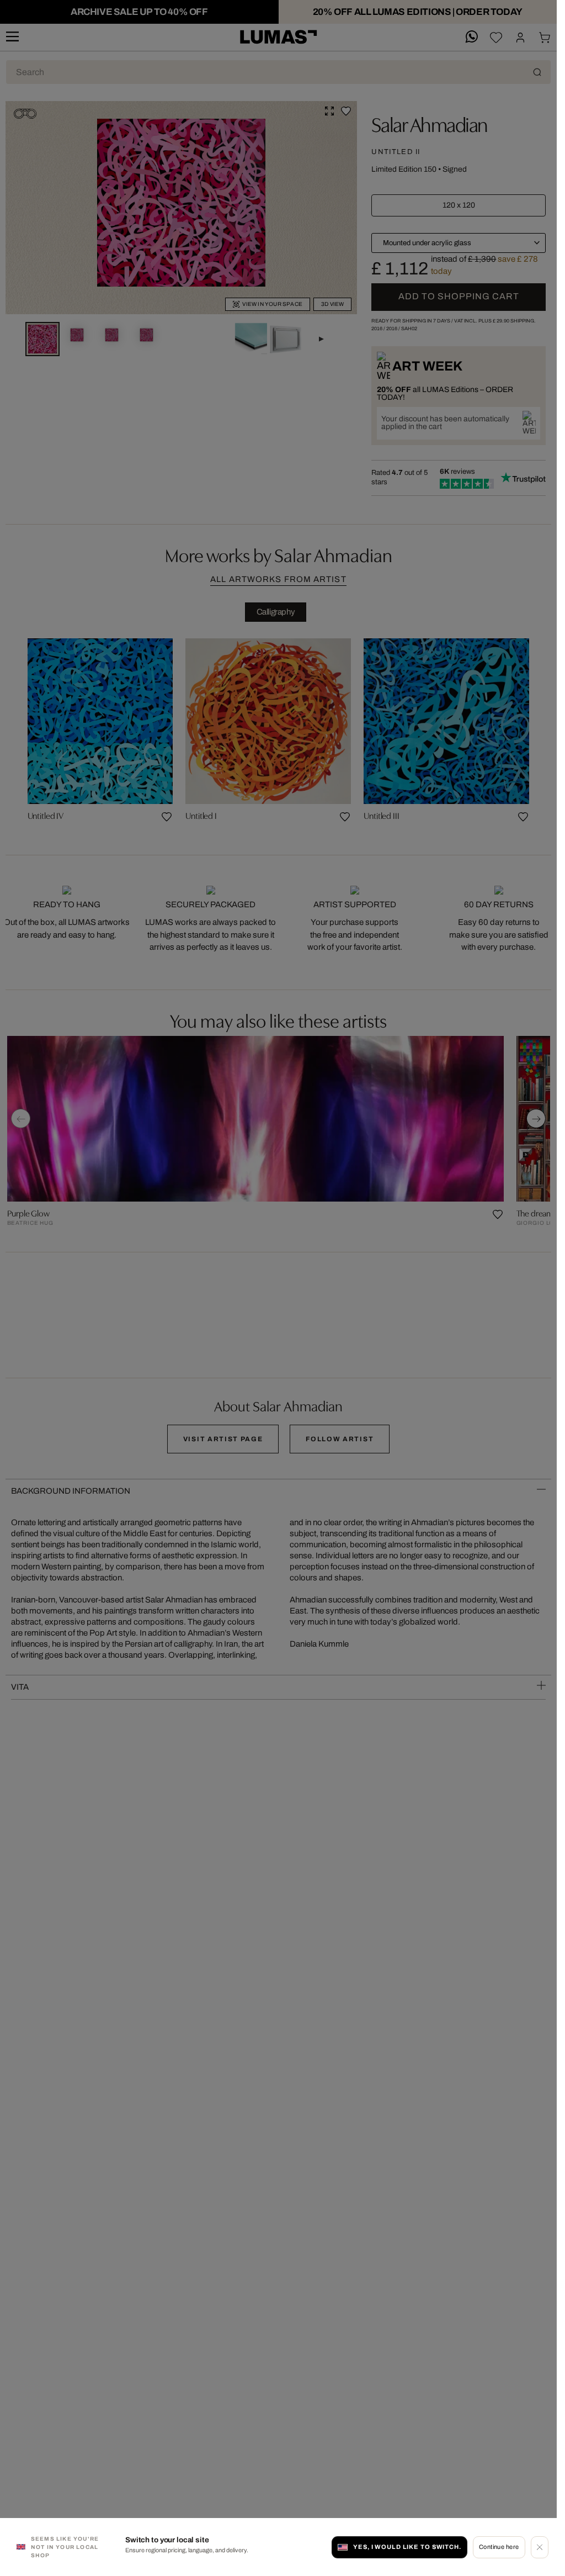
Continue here (499, 2547)
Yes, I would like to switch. (407, 2547)
